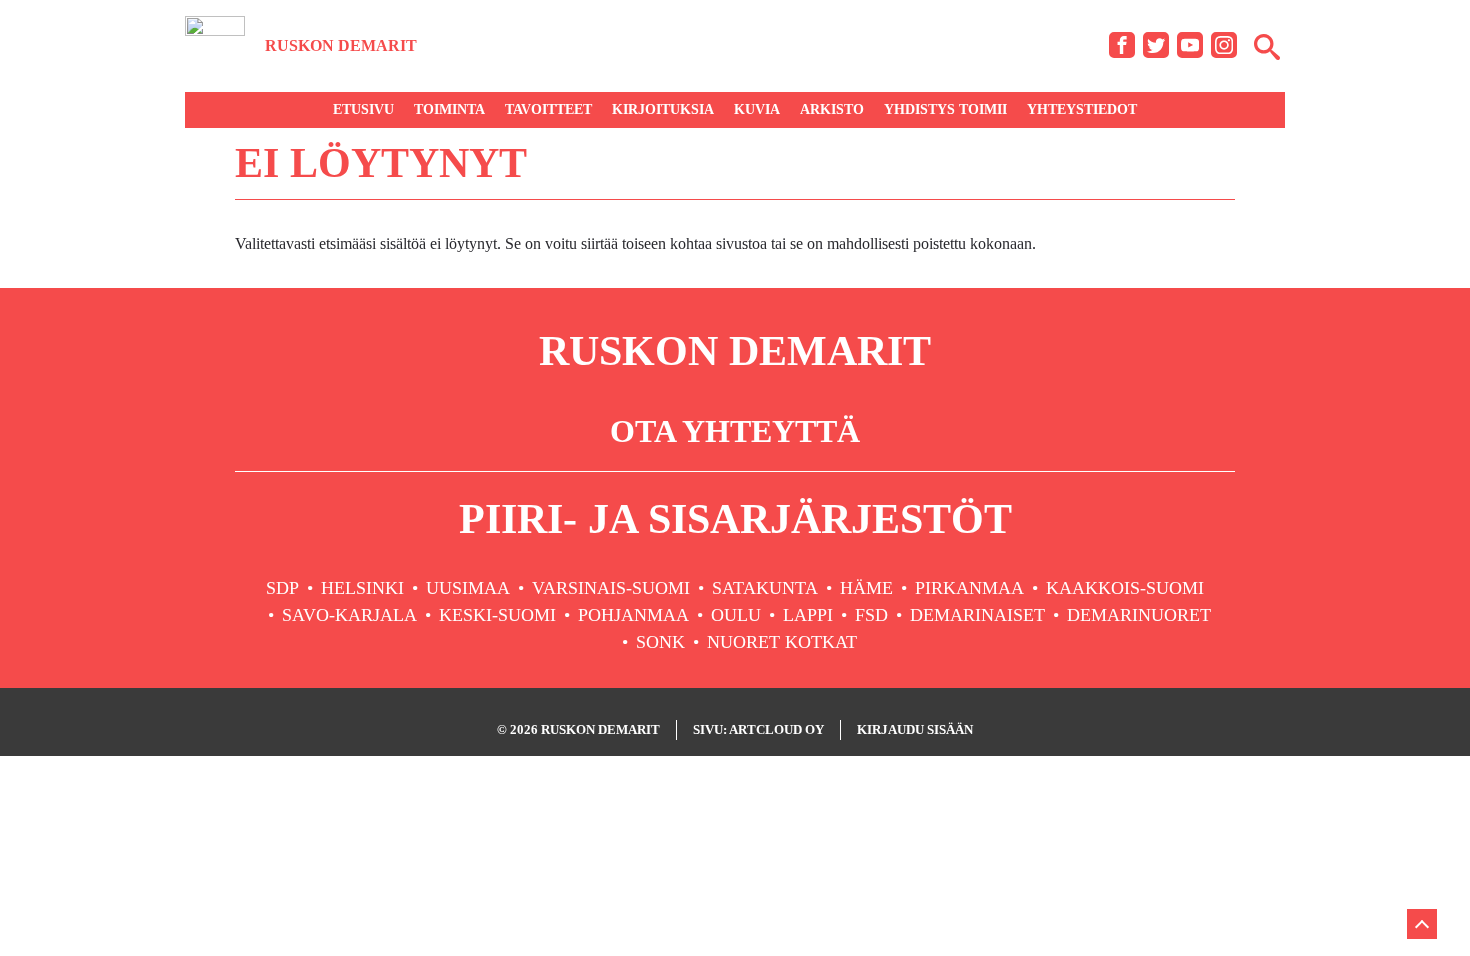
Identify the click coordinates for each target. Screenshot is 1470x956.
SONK (660, 642)
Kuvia (757, 109)
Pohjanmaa (633, 615)
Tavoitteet (548, 109)
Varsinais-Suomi (611, 588)
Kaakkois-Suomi (1125, 588)
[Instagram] (1224, 45)
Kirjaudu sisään (915, 729)
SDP (282, 588)
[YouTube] (1190, 45)
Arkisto (832, 109)
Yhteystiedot (1082, 109)
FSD (871, 615)
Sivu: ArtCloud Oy (758, 729)
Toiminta (449, 109)
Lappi (808, 615)
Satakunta (765, 588)
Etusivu (363, 109)
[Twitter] (1156, 45)
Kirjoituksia (663, 109)
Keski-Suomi (497, 615)
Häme (866, 588)
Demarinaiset (977, 615)
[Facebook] (1122, 45)
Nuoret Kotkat (782, 642)
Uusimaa (468, 588)
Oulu (736, 615)
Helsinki (362, 588)
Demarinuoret (1139, 615)
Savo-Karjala (349, 615)
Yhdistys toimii (945, 109)
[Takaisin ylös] (1422, 924)
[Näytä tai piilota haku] (1267, 46)
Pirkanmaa (969, 588)
